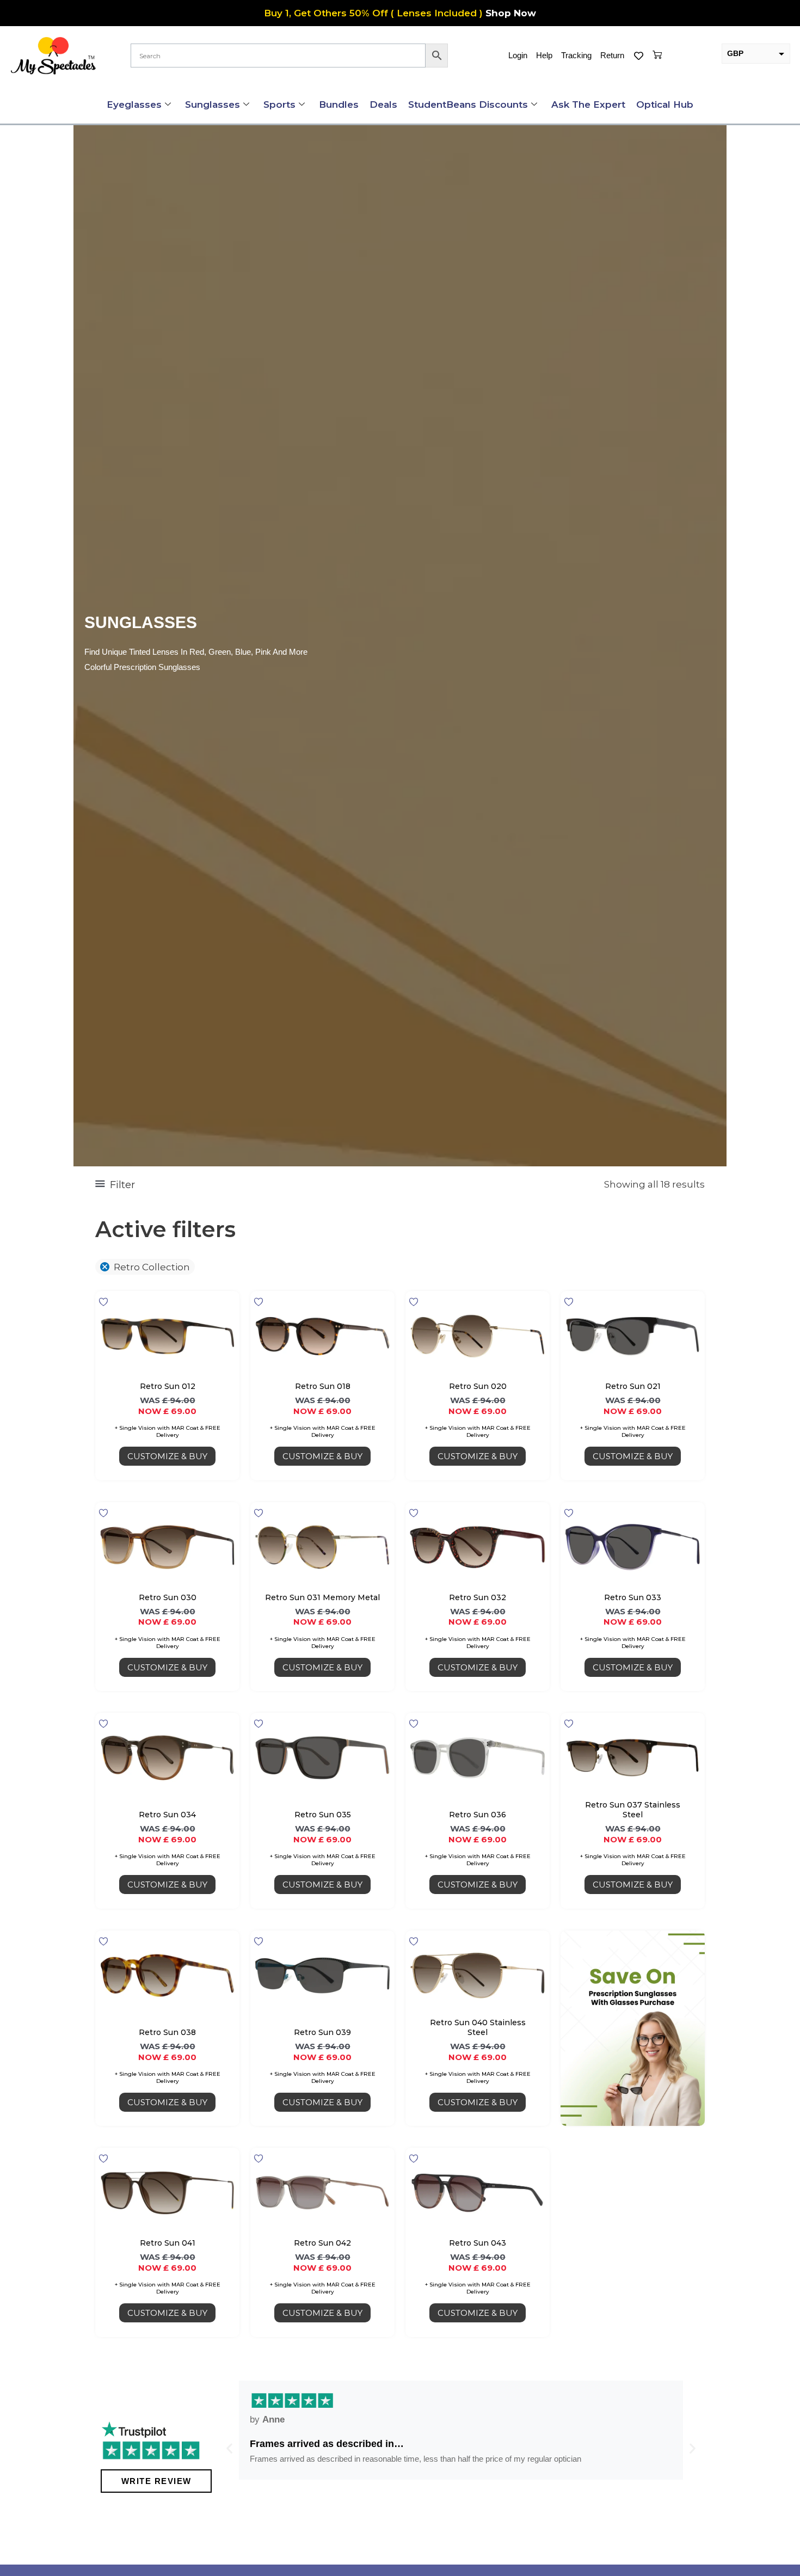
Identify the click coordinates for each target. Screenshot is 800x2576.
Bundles (339, 104)
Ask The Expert (588, 104)
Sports (279, 104)
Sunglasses (213, 104)
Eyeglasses (134, 104)
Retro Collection (152, 1267)
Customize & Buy (167, 1456)
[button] (229, 2448)
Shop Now (511, 13)
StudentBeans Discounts (468, 104)
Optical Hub (665, 104)
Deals (383, 104)
